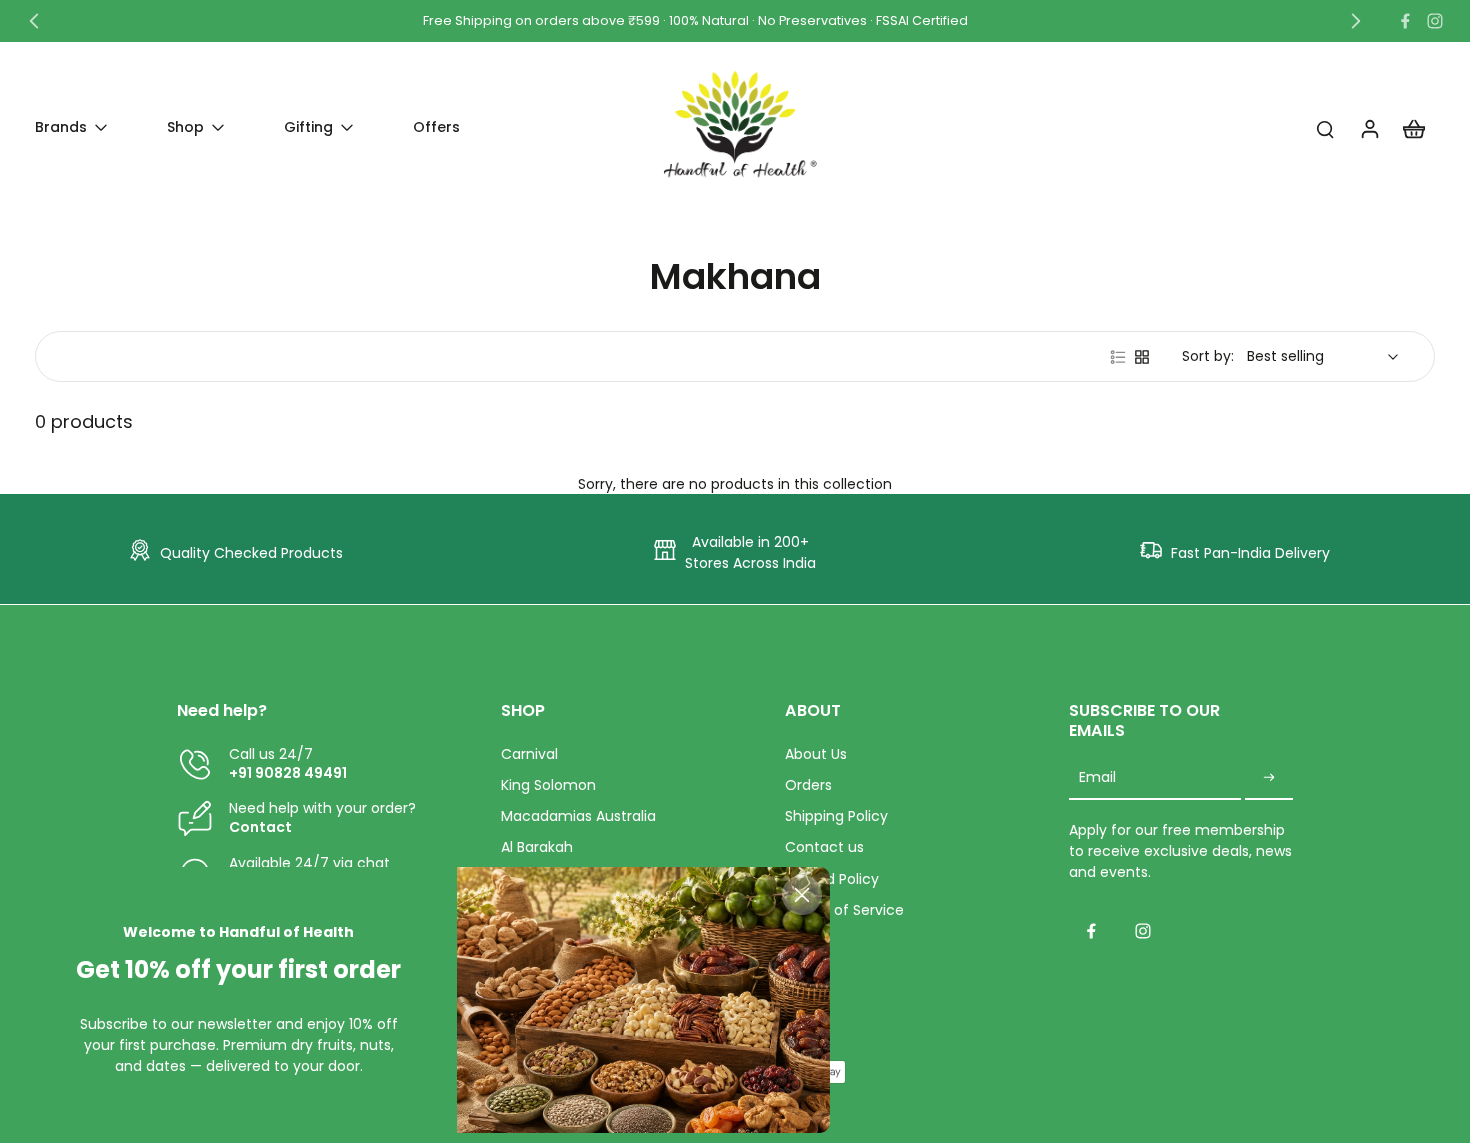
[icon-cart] (1413, 128)
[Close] (802, 895)
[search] (1325, 128)
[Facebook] (1405, 21)
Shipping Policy (836, 816)
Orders (808, 785)
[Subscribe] (1269, 778)
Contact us (824, 847)
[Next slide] (1356, 21)
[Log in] (1369, 128)
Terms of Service (844, 910)
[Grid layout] (1142, 357)
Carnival (529, 754)
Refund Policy (832, 879)
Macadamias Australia (578, 816)
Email (1097, 778)
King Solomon (548, 785)
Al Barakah (537, 847)
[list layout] (1118, 357)
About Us (816, 754)
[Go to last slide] (34, 21)
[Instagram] (1435, 21)
